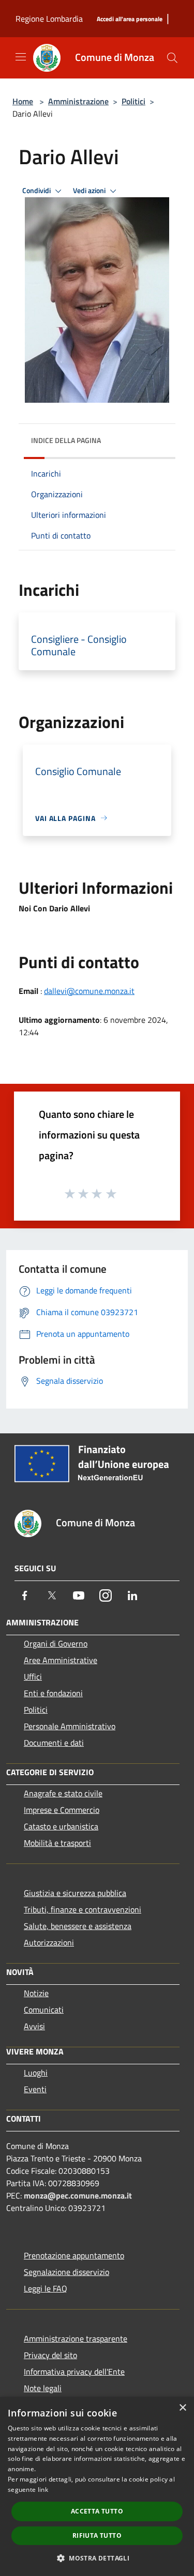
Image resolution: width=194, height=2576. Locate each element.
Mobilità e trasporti (57, 1843)
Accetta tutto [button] (97, 2511)
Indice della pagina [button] (66, 440)
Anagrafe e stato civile (63, 1793)
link (43, 2490)
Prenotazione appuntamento (74, 2255)
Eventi (35, 2089)
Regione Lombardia (49, 19)
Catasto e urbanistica (61, 1826)
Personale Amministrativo (70, 1726)
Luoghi (36, 2073)
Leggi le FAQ (46, 2288)
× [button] (182, 2408)
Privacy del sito (50, 2355)
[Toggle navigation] (21, 57)
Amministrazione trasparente (76, 2338)
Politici (133, 101)
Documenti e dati (54, 1743)
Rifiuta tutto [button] (97, 2535)
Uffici (33, 1677)
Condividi (37, 191)
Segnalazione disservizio (66, 2272)
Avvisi (34, 2026)
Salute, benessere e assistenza (78, 1926)
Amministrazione (78, 101)
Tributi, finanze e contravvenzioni (83, 1909)
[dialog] (97, 2486)
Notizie (36, 1993)
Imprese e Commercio (62, 1810)
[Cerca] (172, 58)
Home (23, 101)
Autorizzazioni (49, 1942)
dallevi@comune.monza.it (89, 991)
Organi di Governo (56, 1643)
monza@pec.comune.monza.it (78, 2195)
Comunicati (44, 2010)
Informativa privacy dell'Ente (74, 2372)
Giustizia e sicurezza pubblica (75, 1893)
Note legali (43, 2388)
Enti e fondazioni (53, 1693)
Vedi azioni (90, 191)
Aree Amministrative (61, 1660)
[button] (97, 2558)
